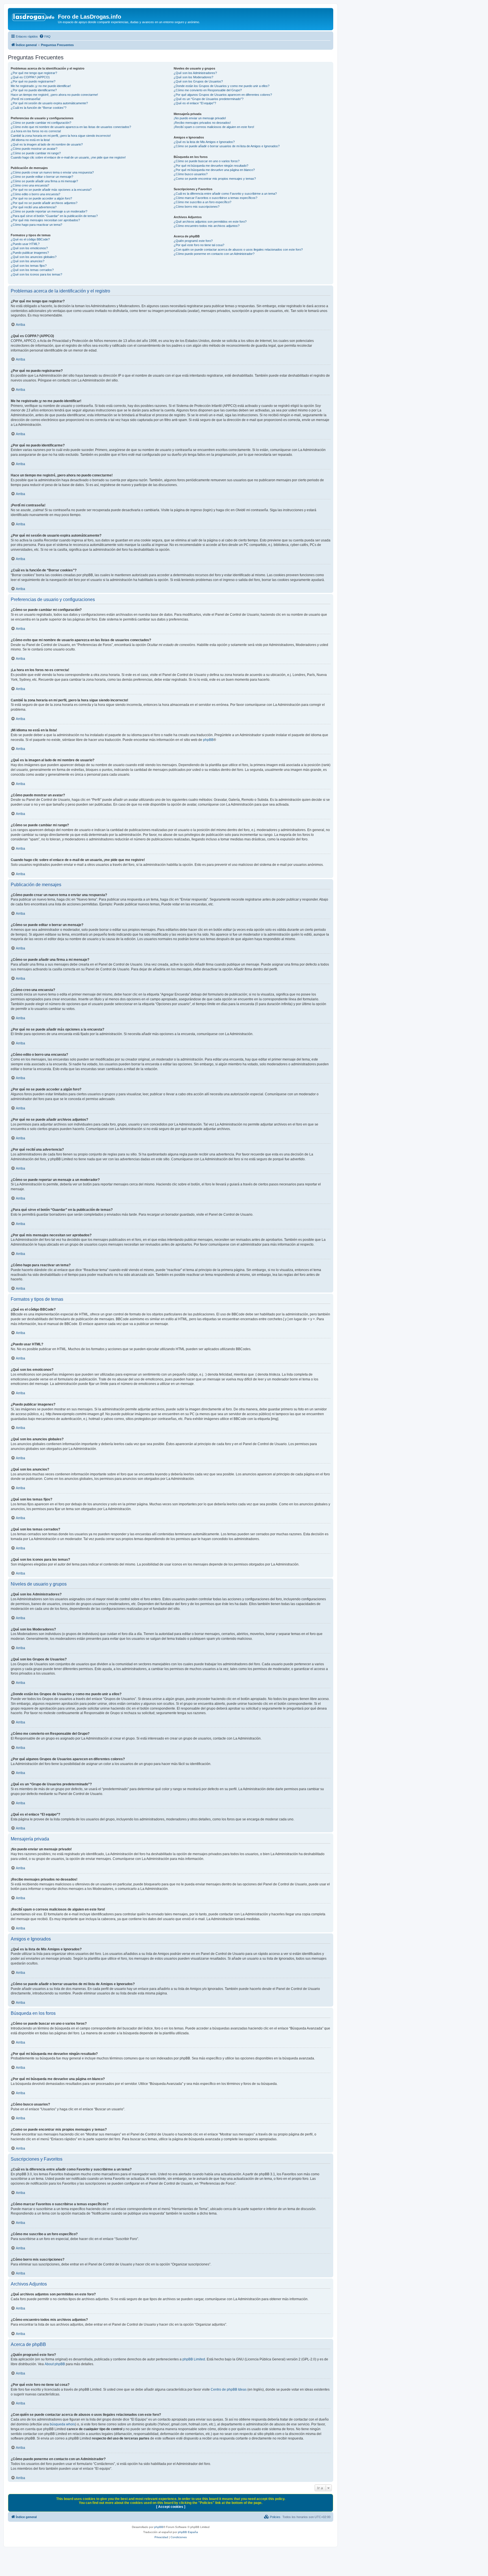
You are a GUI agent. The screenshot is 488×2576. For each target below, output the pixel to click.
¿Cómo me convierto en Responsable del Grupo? (208, 90)
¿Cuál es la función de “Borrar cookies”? (39, 108)
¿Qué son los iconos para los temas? (36, 274)
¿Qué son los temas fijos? (29, 266)
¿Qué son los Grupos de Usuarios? (198, 81)
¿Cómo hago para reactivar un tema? (36, 225)
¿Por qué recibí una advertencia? (34, 207)
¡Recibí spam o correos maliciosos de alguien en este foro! (214, 127)
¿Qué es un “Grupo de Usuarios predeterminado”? (209, 99)
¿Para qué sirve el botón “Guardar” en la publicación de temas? (54, 216)
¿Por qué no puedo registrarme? (33, 81)
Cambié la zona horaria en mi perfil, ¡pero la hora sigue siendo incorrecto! (61, 136)
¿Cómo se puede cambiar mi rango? (36, 153)
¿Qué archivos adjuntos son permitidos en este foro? (210, 222)
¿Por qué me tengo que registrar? (34, 73)
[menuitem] (45, 36)
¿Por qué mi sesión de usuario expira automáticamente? (49, 103)
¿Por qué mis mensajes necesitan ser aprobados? (45, 220)
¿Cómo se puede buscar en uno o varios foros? (207, 161)
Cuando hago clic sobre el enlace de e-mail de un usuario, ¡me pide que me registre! (68, 157)
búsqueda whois (62, 2424)
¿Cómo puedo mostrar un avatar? (34, 149)
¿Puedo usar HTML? (25, 244)
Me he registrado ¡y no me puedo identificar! (41, 86)
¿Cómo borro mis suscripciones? (197, 207)
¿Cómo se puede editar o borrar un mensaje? (42, 177)
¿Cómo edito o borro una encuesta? (35, 194)
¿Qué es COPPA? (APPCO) (30, 77)
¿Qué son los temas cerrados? (32, 270)
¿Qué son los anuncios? (28, 261)
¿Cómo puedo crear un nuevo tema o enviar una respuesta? (52, 172)
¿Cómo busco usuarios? (191, 174)
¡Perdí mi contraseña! (26, 99)
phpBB (208, 740)
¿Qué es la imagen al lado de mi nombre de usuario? (47, 144)
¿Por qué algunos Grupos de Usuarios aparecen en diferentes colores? (223, 95)
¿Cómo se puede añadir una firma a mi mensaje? (44, 181)
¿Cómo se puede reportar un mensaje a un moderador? (49, 211)
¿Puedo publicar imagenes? (30, 253)
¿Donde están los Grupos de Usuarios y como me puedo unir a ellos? (222, 86)
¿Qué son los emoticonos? (29, 248)
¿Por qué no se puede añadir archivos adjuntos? (44, 203)
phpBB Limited (194, 2359)
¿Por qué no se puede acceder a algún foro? (41, 198)
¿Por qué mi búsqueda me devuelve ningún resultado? (211, 166)
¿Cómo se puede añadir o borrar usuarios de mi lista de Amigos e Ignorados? (227, 146)
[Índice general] (34, 18)
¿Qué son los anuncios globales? (34, 257)
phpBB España (188, 2532)
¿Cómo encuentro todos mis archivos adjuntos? (207, 226)
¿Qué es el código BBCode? (30, 239)
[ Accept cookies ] (171, 2507)
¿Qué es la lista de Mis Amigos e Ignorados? (204, 142)
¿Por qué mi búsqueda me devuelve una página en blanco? (214, 170)
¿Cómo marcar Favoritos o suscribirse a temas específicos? (215, 198)
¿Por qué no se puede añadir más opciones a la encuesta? (51, 190)
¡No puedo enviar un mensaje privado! (200, 118)
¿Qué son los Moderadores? (193, 77)
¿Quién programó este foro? (193, 241)
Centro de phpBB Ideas (229, 2389)
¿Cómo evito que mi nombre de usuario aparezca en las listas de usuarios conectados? (71, 127)
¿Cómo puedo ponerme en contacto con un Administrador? (214, 254)
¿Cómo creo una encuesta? (30, 185)
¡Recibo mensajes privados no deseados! (202, 123)
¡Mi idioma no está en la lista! (30, 140)
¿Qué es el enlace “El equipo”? (195, 103)
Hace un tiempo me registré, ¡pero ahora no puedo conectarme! (54, 95)
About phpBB (55, 2364)
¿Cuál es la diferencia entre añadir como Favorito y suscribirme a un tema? (225, 194)
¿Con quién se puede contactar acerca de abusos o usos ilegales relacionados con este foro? (238, 250)
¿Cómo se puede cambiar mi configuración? (41, 123)
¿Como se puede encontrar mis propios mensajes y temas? (215, 179)
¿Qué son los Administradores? (195, 73)
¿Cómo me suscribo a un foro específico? (202, 202)
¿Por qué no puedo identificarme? (34, 90)
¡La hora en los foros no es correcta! (36, 131)
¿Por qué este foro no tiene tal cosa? (199, 245)
